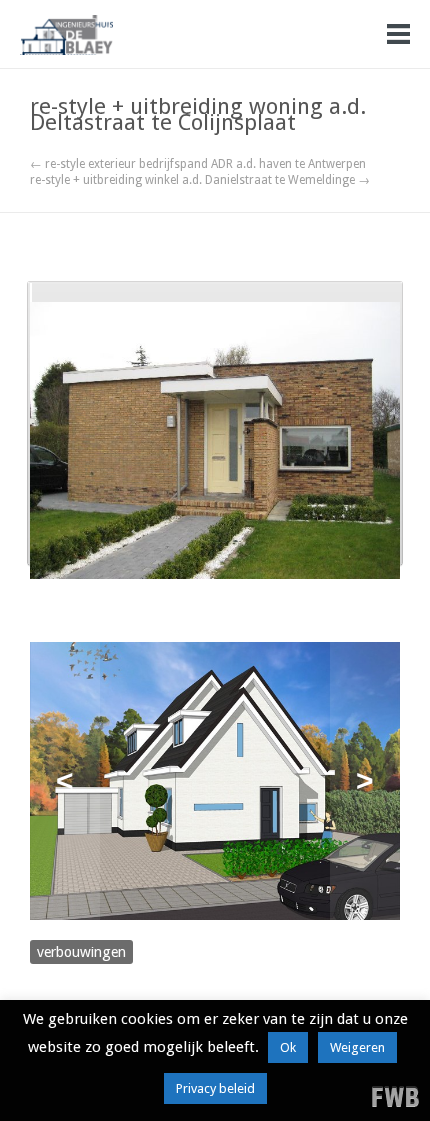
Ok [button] (288, 1047)
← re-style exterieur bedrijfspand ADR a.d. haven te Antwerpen (198, 164)
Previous (65, 781)
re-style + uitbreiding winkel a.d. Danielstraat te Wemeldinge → (200, 180)
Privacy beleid (215, 1088)
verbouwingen (81, 952)
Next (365, 781)
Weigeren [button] (357, 1047)
